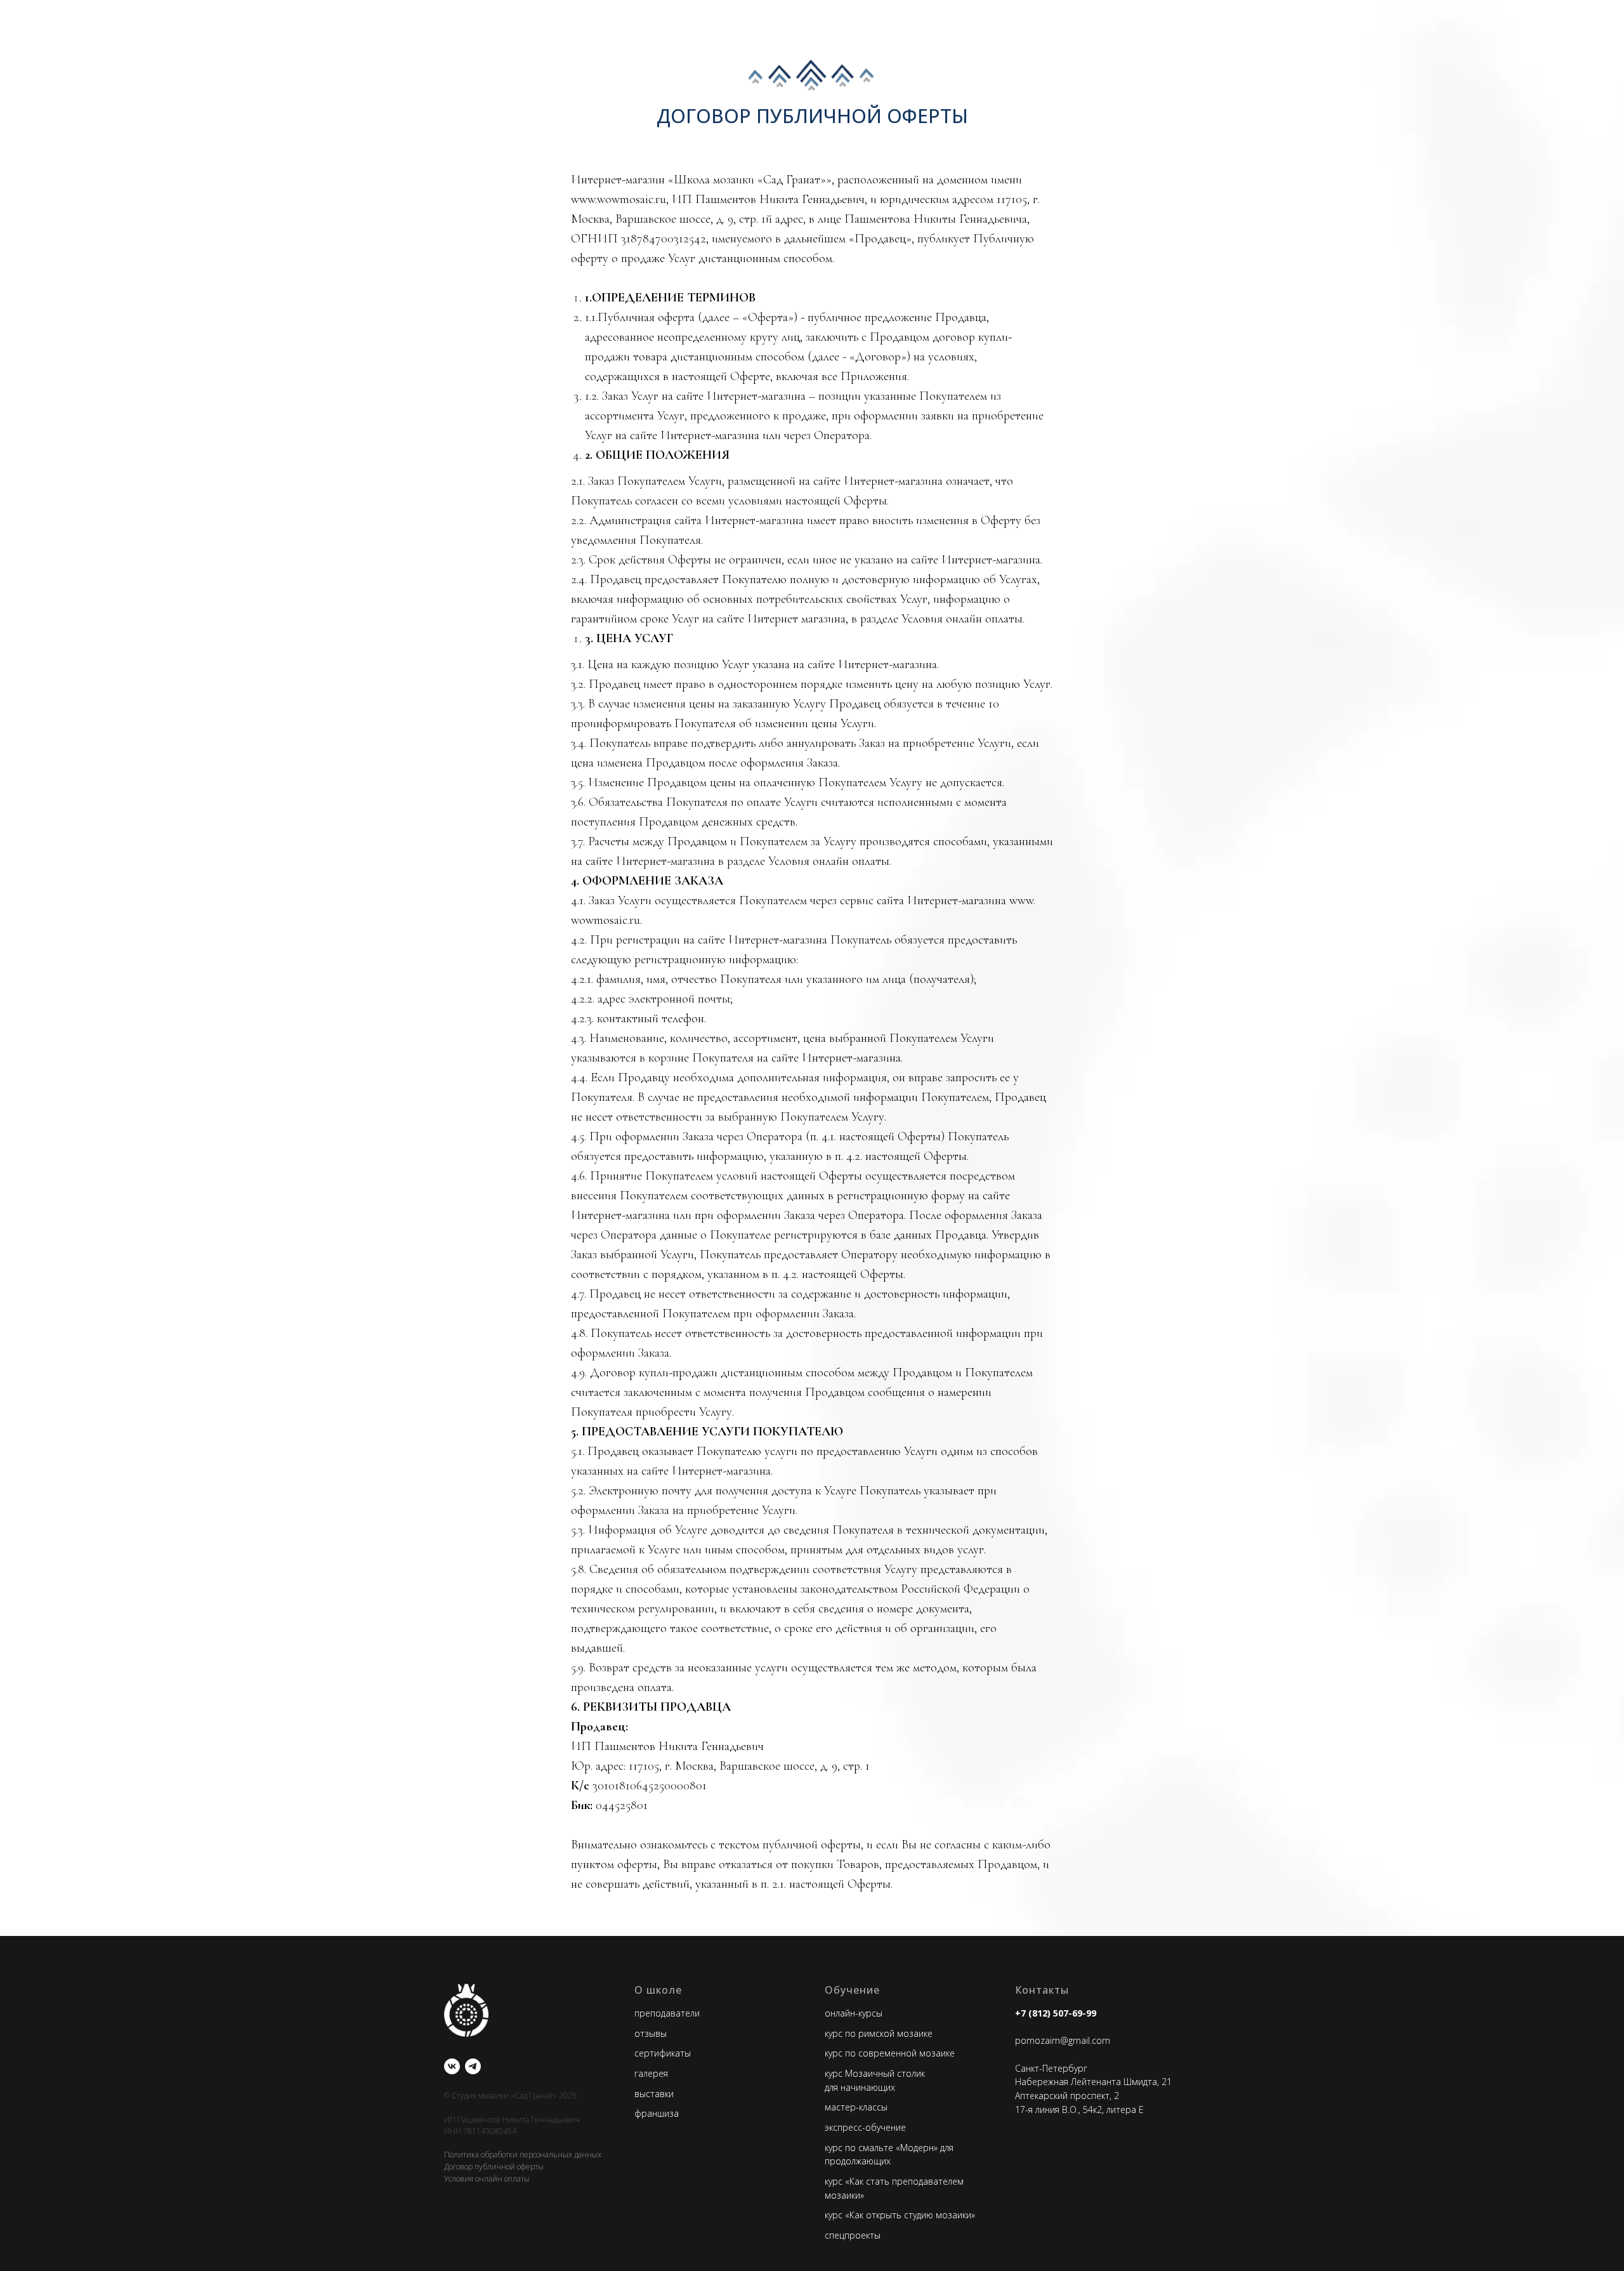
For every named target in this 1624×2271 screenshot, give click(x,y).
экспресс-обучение (865, 2127)
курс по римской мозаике (879, 2033)
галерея (651, 2073)
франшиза (657, 2113)
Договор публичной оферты (494, 2167)
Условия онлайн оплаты (487, 2179)
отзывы (651, 2033)
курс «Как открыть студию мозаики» (900, 2215)
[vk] (452, 2066)
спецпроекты (853, 2235)
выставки (654, 2094)
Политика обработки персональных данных (523, 2155)
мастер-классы (856, 2107)
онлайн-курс (850, 2013)
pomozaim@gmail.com (1063, 2040)
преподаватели (667, 2013)
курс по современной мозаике (890, 2053)
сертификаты (663, 2053)
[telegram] (473, 2066)
